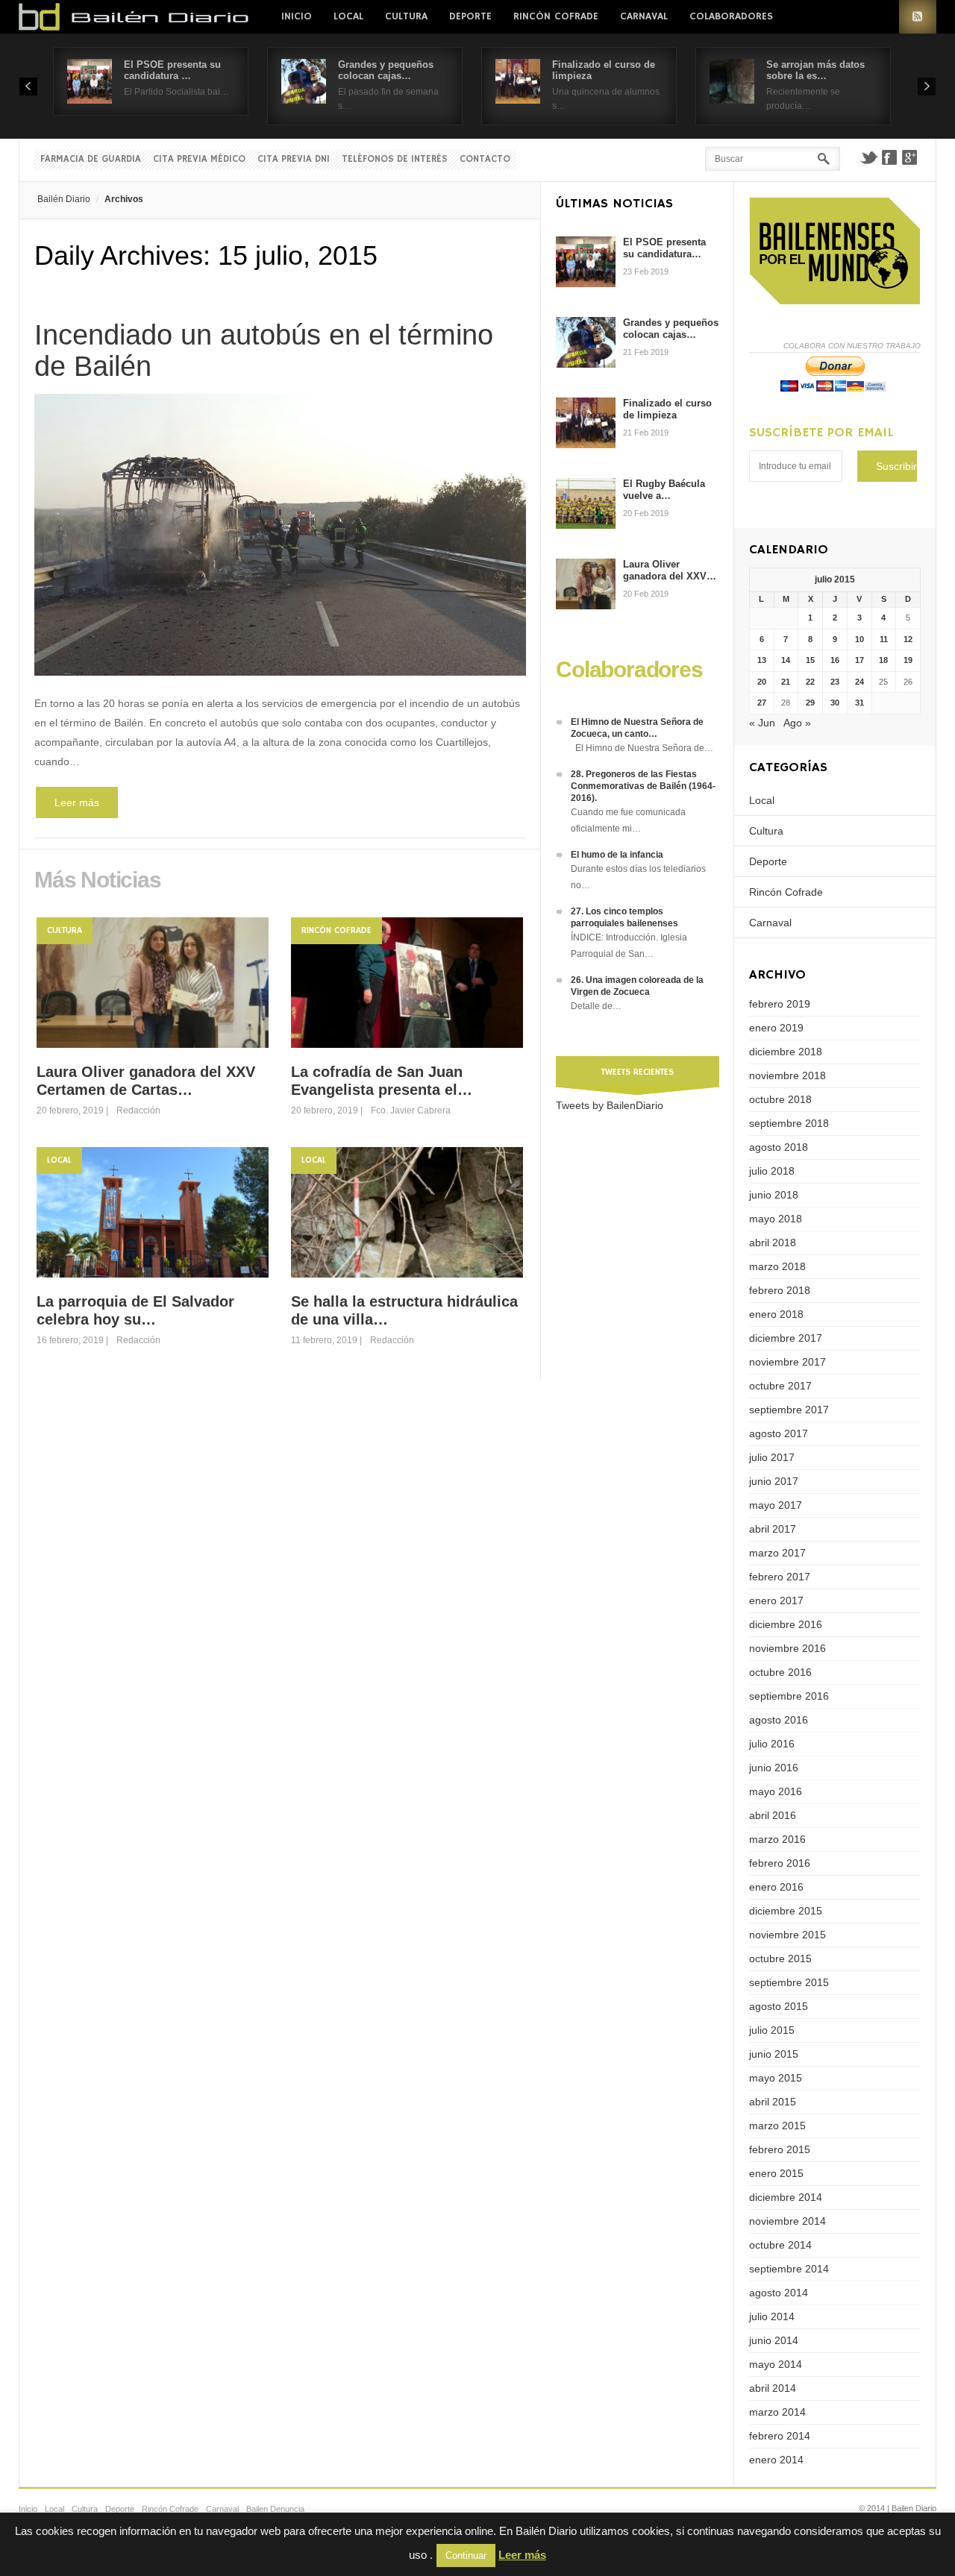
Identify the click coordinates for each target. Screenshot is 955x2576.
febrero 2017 (780, 1577)
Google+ (910, 157)
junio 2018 (774, 1195)
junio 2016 (774, 1768)
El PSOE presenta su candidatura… (664, 248)
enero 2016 (776, 1887)
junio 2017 (774, 1481)
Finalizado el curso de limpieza (667, 409)
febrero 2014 (780, 2436)
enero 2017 (776, 1600)
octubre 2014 (780, 2245)
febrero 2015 (780, 2149)
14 (786, 660)
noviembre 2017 (788, 1362)
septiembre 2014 (789, 2269)
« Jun (762, 723)
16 (835, 660)
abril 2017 (773, 1529)
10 (859, 639)
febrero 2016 (780, 1863)
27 (762, 703)
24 (859, 682)
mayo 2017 (776, 1505)
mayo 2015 (776, 2078)
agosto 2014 (779, 2293)
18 (883, 660)
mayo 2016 (776, 1791)
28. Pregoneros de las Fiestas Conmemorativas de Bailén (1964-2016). (643, 786)
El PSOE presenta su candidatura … (172, 70)
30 (835, 703)
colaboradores (731, 16)
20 (762, 682)
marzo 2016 (777, 1839)
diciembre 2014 (786, 2197)
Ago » (797, 723)
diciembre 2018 (786, 1052)
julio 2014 (772, 2316)
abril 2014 (773, 2388)
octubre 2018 (780, 1099)
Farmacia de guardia (91, 159)
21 (786, 682)
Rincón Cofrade (556, 16)
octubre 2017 (780, 1386)
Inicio (297, 16)
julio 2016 (772, 1744)
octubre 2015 (780, 1958)
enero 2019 (776, 1028)
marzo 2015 (777, 2126)
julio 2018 (772, 1171)
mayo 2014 (776, 2364)
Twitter (868, 157)
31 (859, 703)
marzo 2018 (777, 1266)
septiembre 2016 (789, 1696)
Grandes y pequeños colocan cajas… (386, 70)
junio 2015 (774, 2054)
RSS (918, 17)
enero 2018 (776, 1314)
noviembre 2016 (788, 1648)
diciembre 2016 (786, 1624)
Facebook (889, 157)
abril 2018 (773, 1243)
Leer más (77, 802)
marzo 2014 (777, 2412)
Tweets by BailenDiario (610, 1105)
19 (908, 660)
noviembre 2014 (788, 2221)
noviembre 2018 (788, 1075)
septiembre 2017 (789, 1410)
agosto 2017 (779, 1433)
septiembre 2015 (789, 1982)
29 (810, 703)
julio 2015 (772, 2030)
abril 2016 (773, 1815)
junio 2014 (774, 2340)
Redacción (138, 1110)
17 (859, 660)
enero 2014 (776, 2460)
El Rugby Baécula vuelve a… (664, 490)
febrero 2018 (780, 1290)
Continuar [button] (466, 2555)
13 (762, 660)
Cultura (406, 16)
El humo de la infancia (617, 855)
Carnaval (644, 16)
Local (348, 16)
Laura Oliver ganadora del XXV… (670, 570)
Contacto (485, 159)
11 (884, 639)
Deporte (470, 16)
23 (835, 682)
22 (810, 682)
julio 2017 (772, 1457)
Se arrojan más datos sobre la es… (815, 70)
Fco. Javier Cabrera (411, 1110)
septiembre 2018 (789, 1123)
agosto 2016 (779, 1720)
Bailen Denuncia (275, 2509)
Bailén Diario (64, 199)
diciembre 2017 (786, 1338)
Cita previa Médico (199, 159)
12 (908, 639)
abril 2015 (773, 2102)
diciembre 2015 (786, 1911)
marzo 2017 (777, 1553)
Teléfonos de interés (395, 159)
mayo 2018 (776, 1219)
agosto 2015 (779, 2006)
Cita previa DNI (294, 159)
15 (810, 660)
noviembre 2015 (788, 1935)
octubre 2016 (780, 1672)
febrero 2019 (780, 1004)
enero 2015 (776, 2173)
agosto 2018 (779, 1147)
